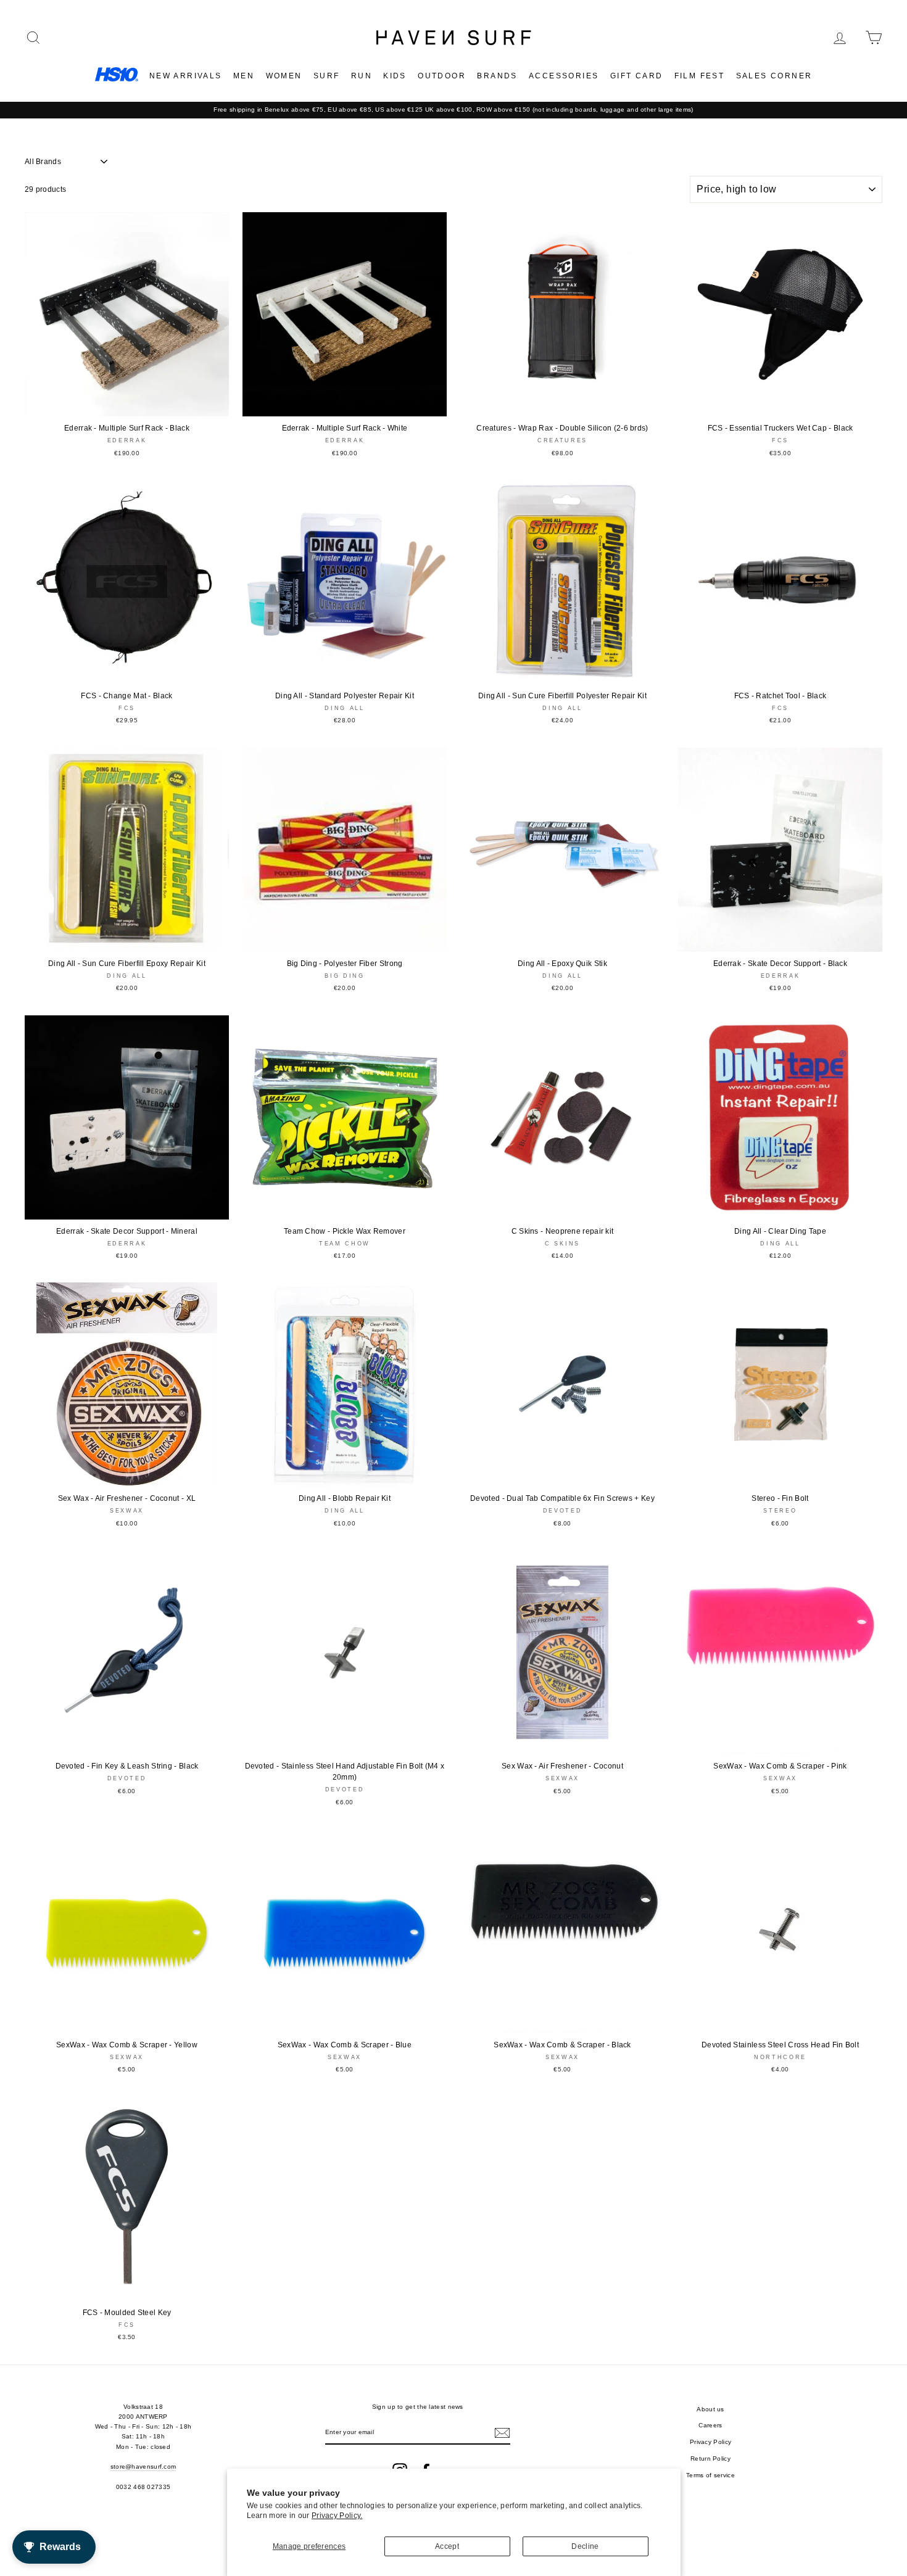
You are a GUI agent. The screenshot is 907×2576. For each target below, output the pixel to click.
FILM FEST (700, 76)
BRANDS (497, 76)
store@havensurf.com (143, 2467)
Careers (710, 2425)
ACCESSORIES (564, 76)
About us (710, 2409)
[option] (453, 110)
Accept (447, 2546)
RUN (362, 76)
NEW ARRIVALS (186, 76)
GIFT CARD (637, 76)
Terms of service (710, 2475)
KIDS (395, 76)
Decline (585, 2546)
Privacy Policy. (337, 2516)
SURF (327, 76)
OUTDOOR (442, 76)
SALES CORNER (774, 76)
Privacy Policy (710, 2442)
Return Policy (710, 2458)
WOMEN (284, 76)
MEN (244, 76)
